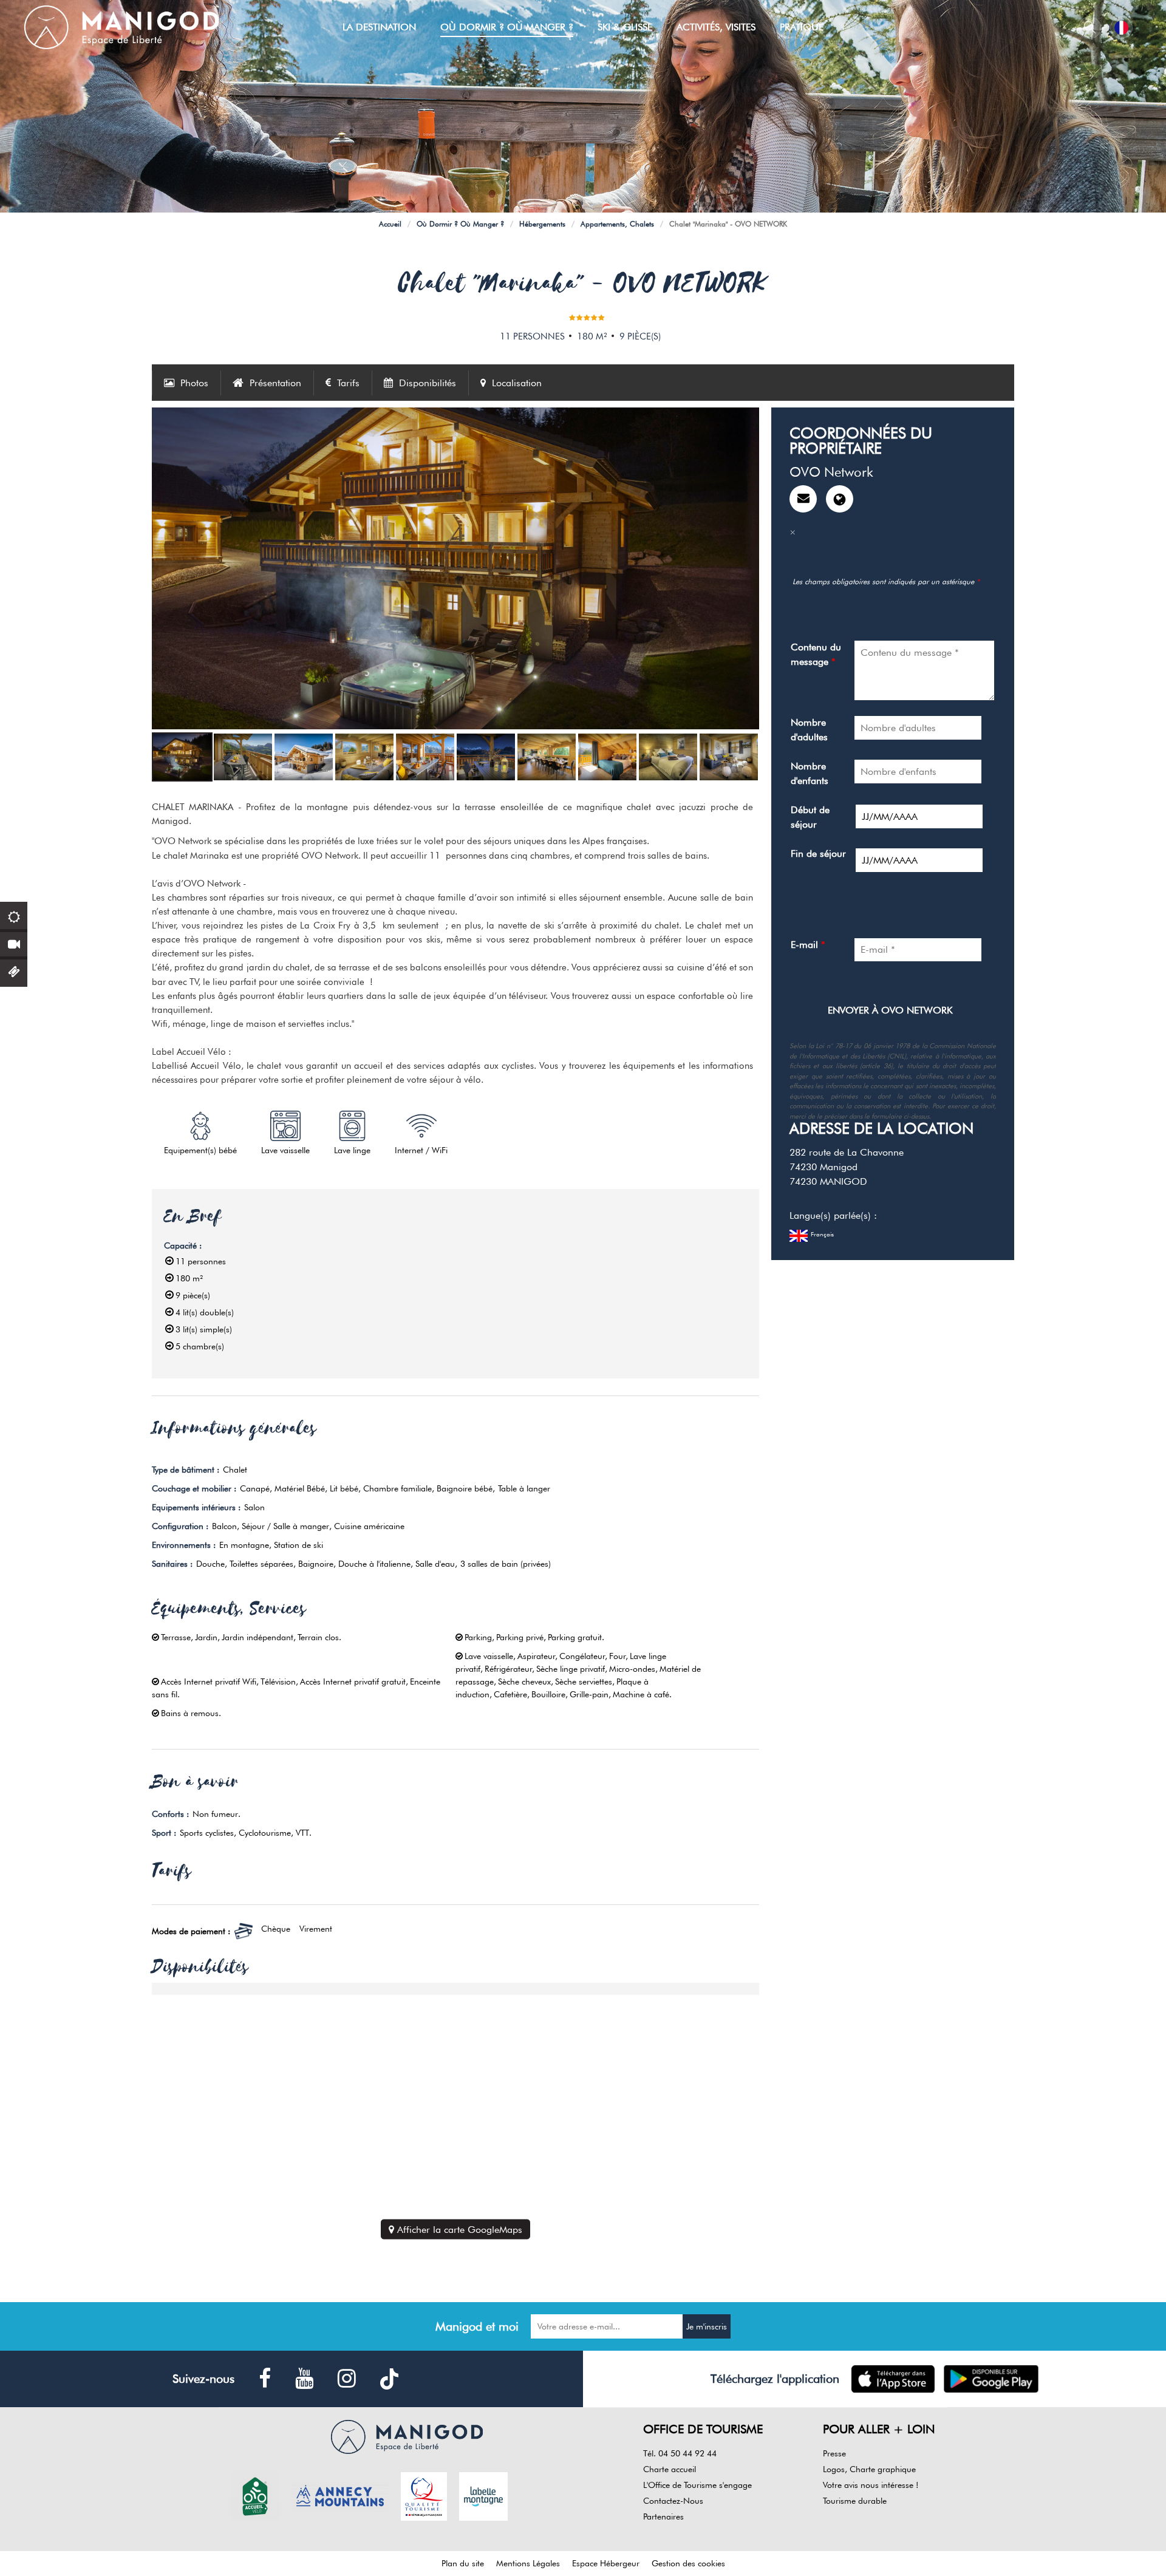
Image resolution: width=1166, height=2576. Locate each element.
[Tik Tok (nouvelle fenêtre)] (389, 2379)
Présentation (275, 383)
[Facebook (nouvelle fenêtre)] (265, 2379)
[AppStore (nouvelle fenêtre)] (893, 2379)
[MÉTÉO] (14, 915)
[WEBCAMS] (14, 943)
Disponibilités (428, 383)
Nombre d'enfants (810, 773)
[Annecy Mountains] (340, 2495)
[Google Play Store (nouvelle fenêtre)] (991, 2379)
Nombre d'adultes (809, 730)
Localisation (517, 383)
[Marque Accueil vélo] (255, 2495)
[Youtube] (304, 2379)
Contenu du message (816, 654)
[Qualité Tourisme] (424, 2495)
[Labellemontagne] (483, 2495)
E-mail (808, 945)
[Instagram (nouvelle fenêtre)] (347, 2379)
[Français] (1121, 28)
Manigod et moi (477, 2326)
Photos (194, 383)
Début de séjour (810, 817)
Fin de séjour (818, 854)
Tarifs (348, 383)
